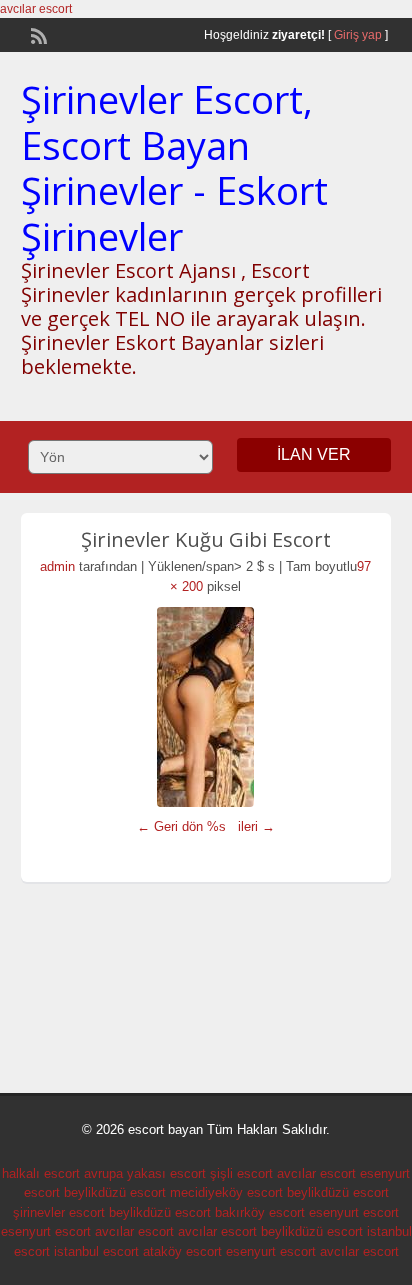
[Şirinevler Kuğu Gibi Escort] (206, 707)
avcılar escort (36, 9)
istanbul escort (96, 1251)
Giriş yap (358, 35)
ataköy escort (182, 1251)
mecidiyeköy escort (226, 1192)
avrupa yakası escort (145, 1173)
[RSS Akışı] (37, 34)
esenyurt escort (354, 1212)
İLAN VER (314, 454)
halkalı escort (41, 1173)
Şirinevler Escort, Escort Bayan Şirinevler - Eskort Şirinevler (174, 167)
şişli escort (241, 1173)
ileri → (256, 826)
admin (57, 566)
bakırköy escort (260, 1212)
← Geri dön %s (181, 826)
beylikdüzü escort (115, 1192)
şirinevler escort (59, 1212)
